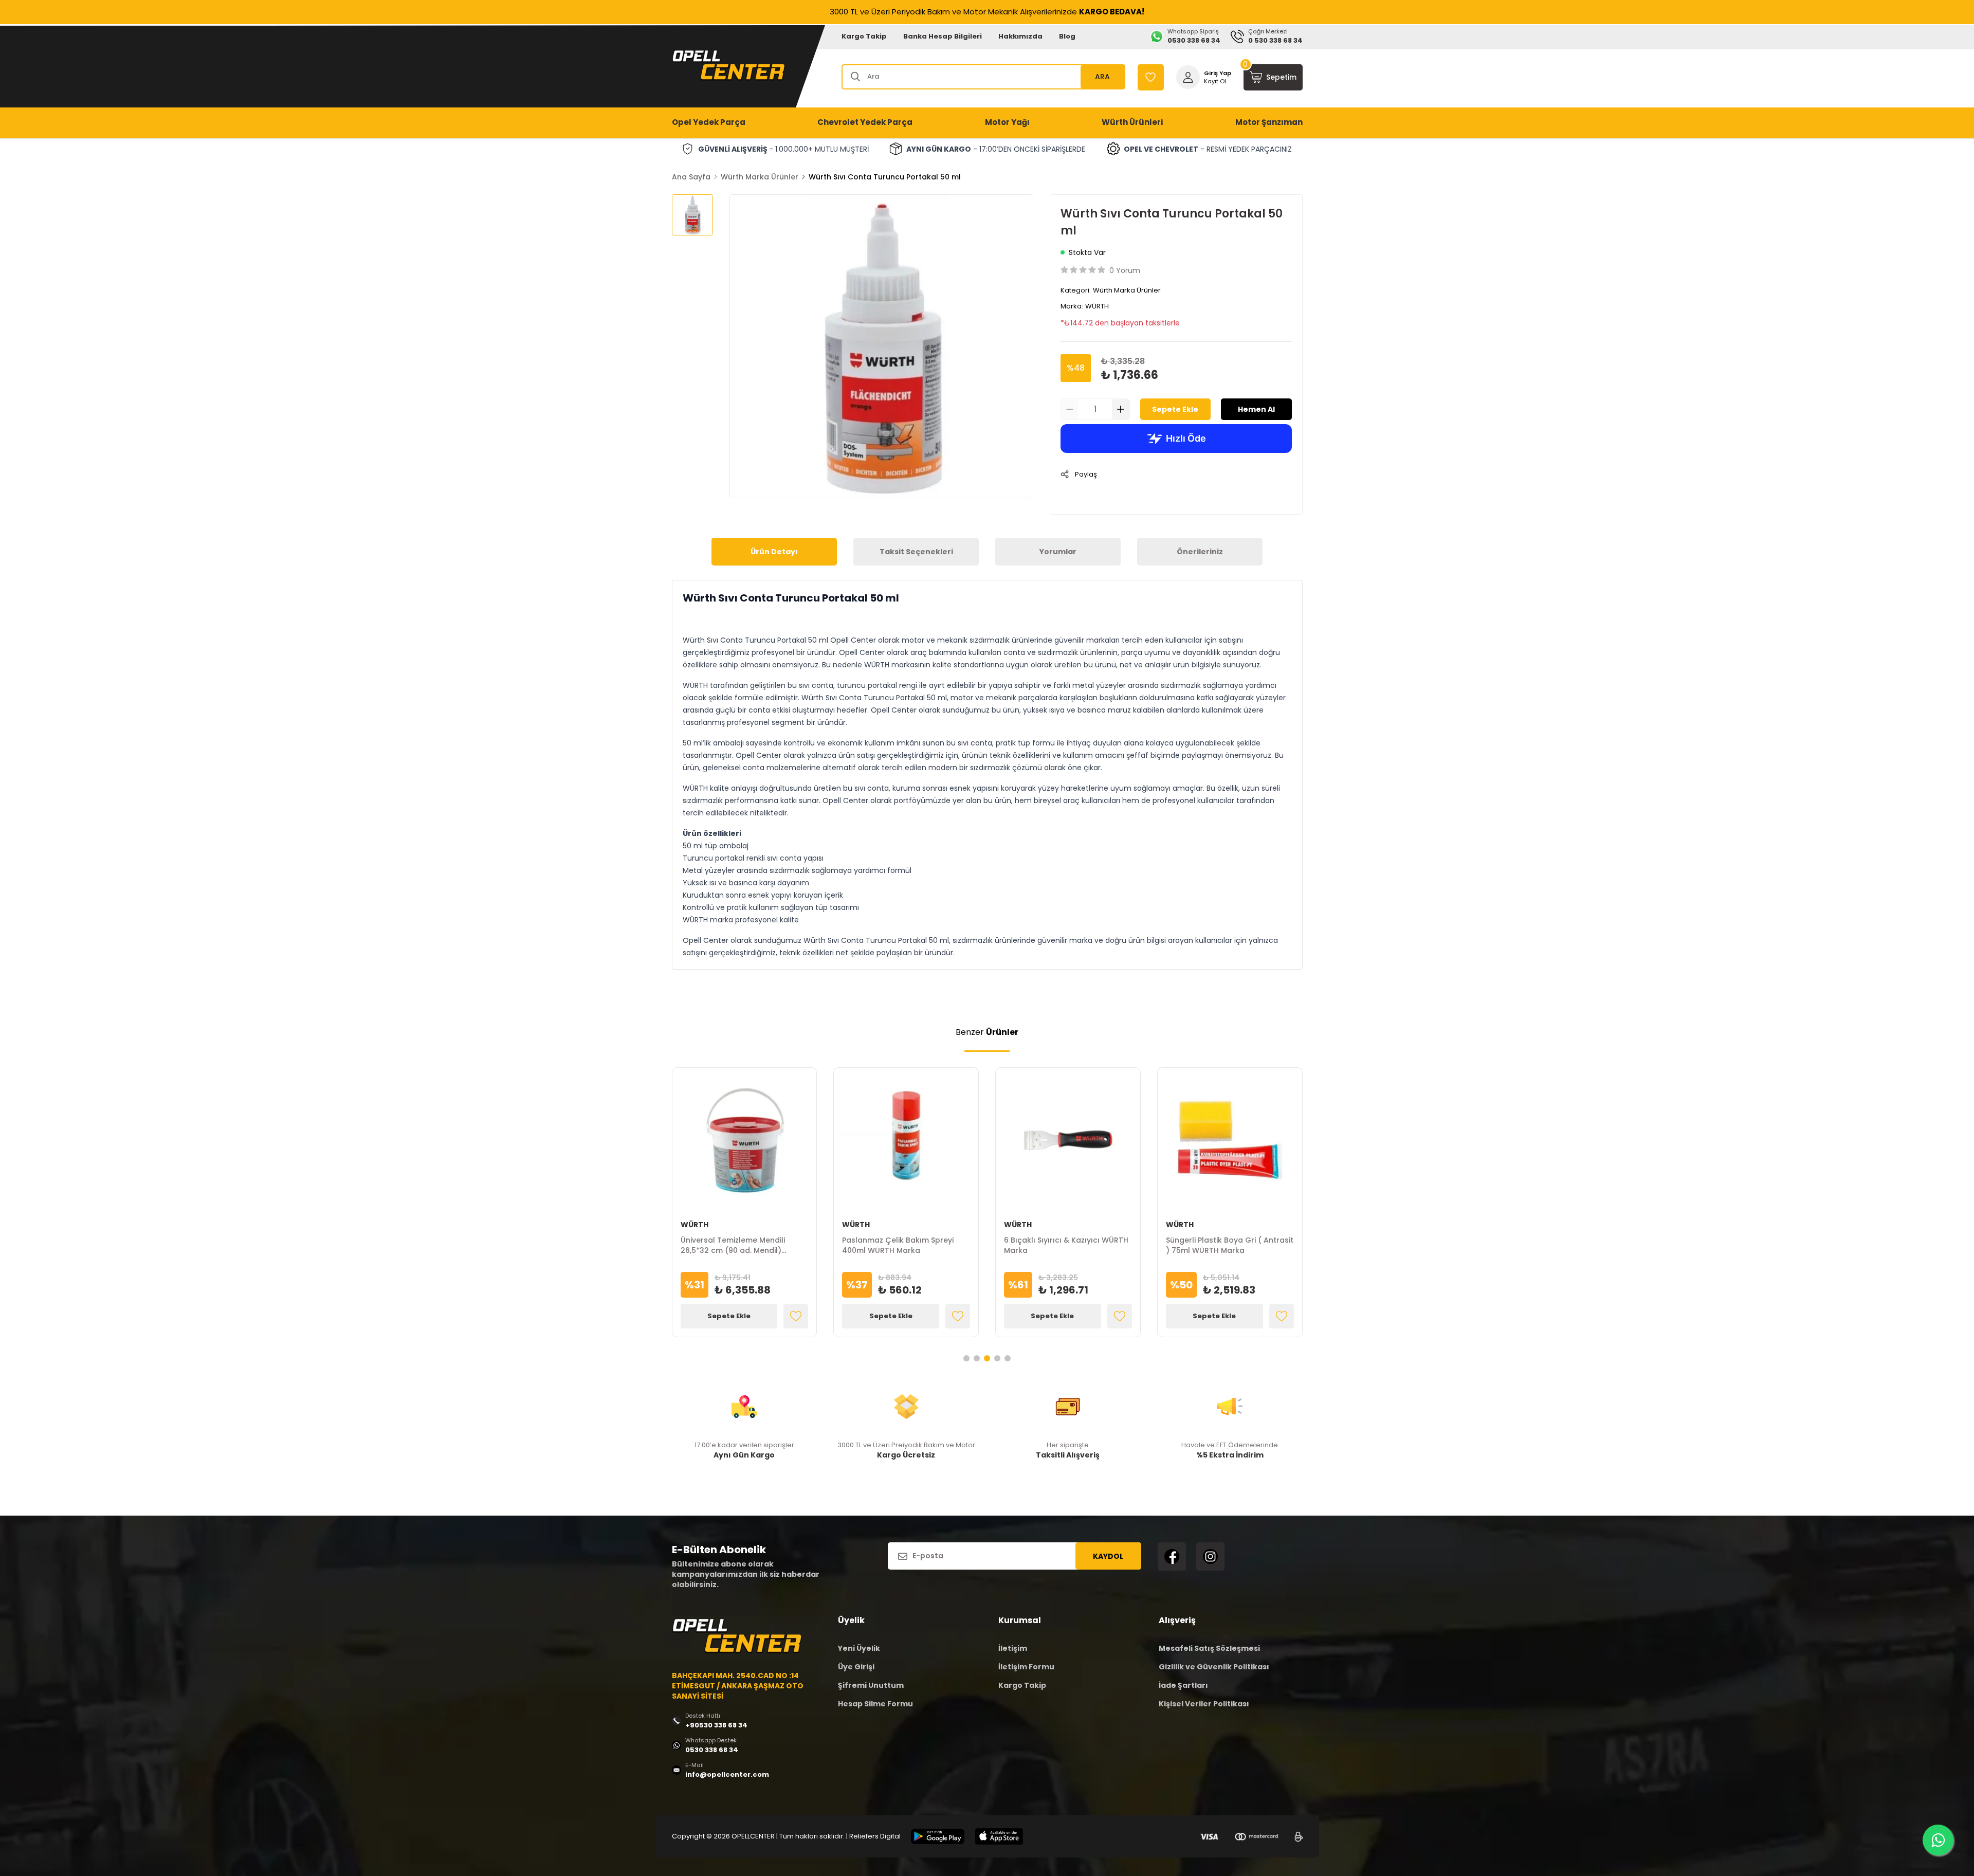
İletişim (1013, 1648)
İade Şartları (1183, 1685)
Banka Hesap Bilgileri (943, 36)
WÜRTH (1097, 306)
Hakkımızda (1020, 36)
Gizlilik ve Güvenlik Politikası (1214, 1667)
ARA (1102, 77)
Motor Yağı (1007, 122)
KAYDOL (1108, 1556)
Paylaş (1086, 474)
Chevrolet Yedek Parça (865, 122)
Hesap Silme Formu (875, 1704)
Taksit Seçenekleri (916, 552)
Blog (1067, 36)
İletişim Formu (1026, 1667)
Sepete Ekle (1175, 409)
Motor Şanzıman (1269, 122)
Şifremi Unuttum (871, 1685)
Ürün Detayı (774, 552)
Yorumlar (1058, 552)
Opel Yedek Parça (709, 122)
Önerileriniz (1200, 552)
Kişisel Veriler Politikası (1204, 1704)
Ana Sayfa (691, 177)
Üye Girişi (856, 1667)
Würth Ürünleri (1132, 122)
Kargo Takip (864, 36)
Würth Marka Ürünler (760, 177)
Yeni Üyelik (859, 1648)
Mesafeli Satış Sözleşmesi (1209, 1648)
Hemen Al (1256, 409)
